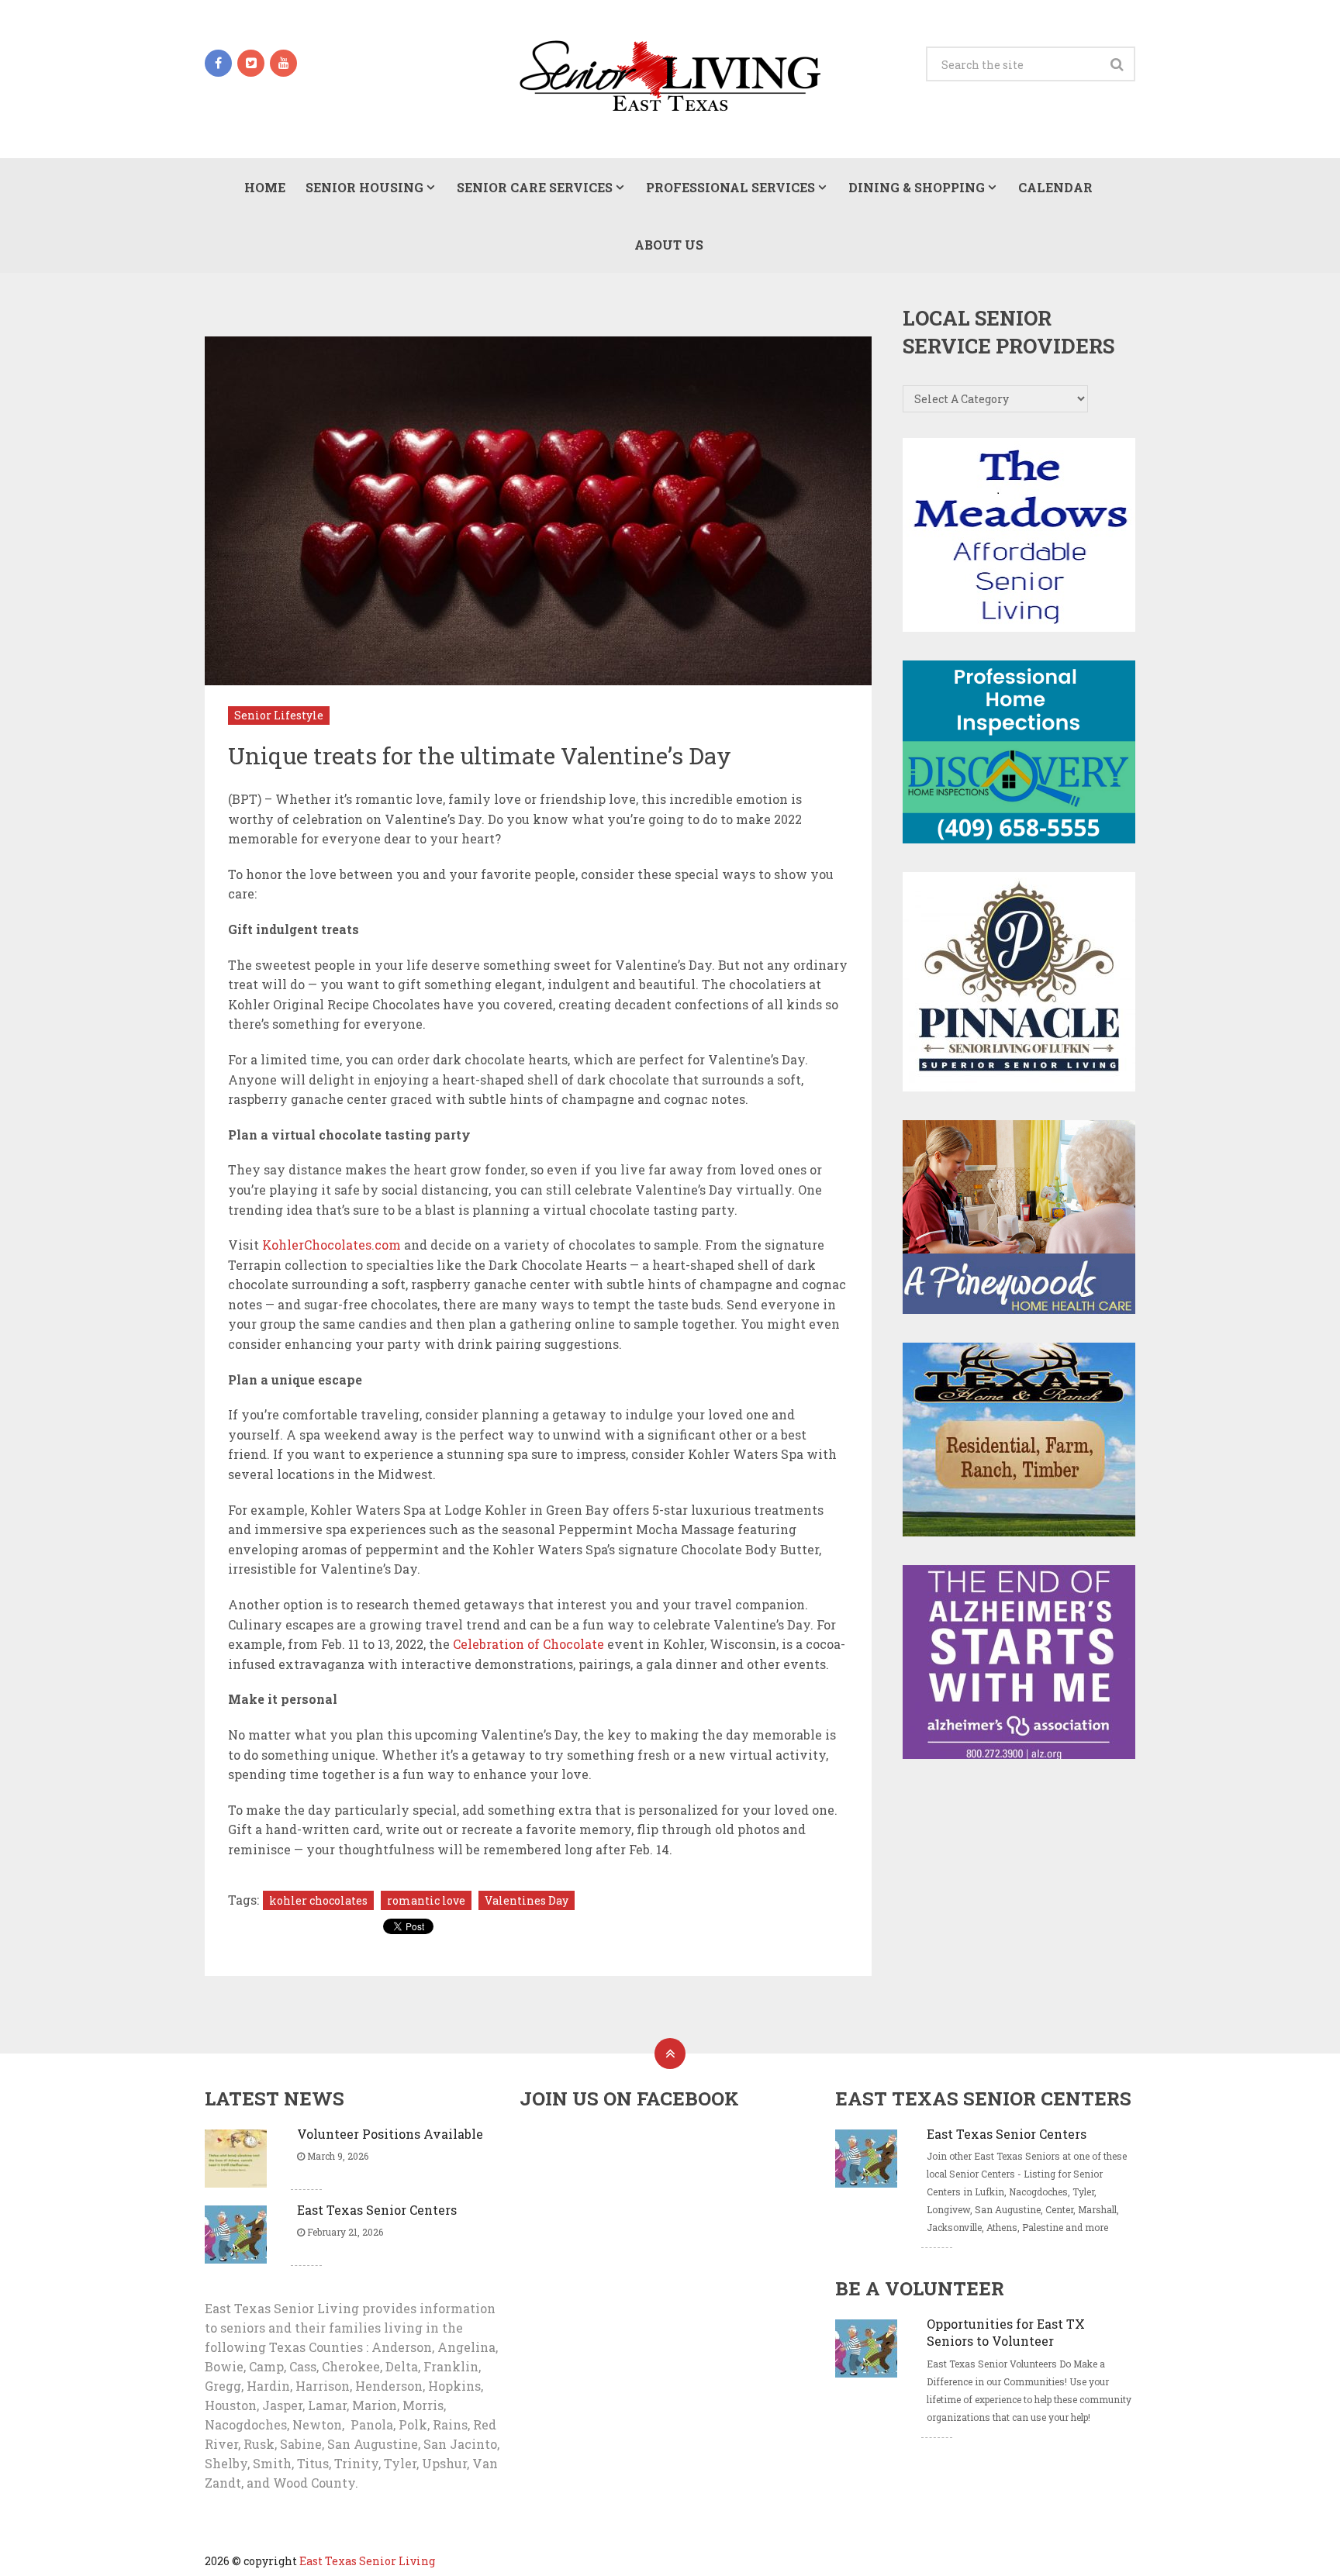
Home (265, 187)
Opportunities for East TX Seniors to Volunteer (1006, 2332)
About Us (669, 245)
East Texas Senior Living (367, 2561)
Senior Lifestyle (279, 715)
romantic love (426, 1900)
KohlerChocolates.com (332, 1245)
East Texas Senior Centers (377, 2210)
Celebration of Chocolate (528, 1644)
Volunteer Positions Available (390, 2134)
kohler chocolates (318, 1900)
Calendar (1055, 187)
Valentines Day (527, 1900)
